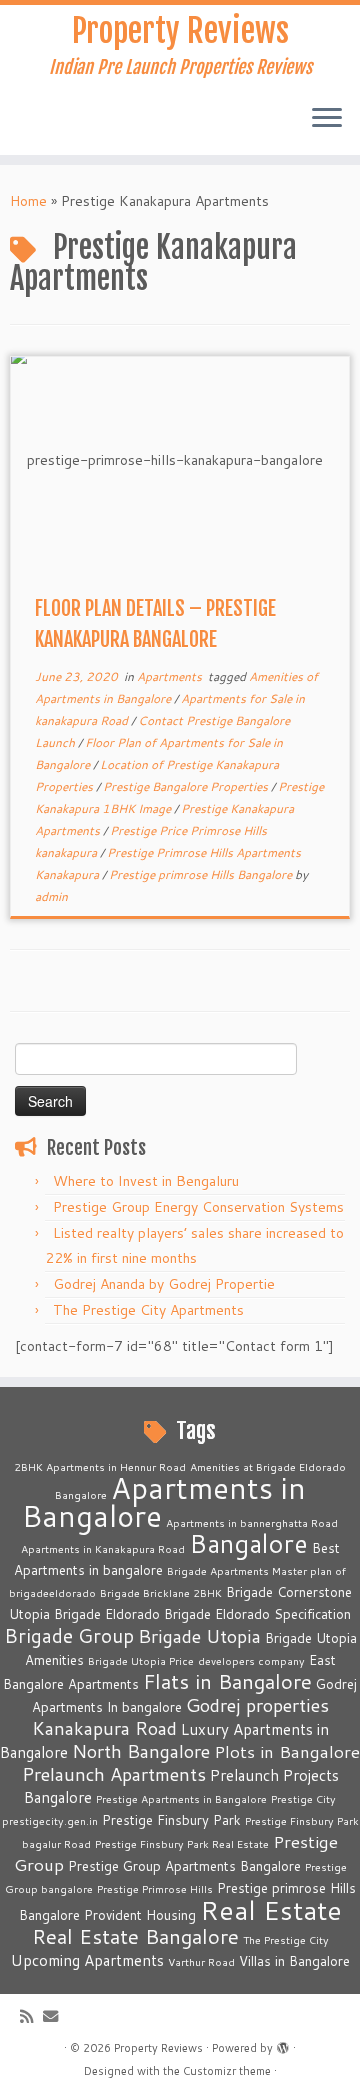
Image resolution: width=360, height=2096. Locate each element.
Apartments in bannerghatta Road (252, 1522)
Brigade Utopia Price (141, 1660)
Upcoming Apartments (87, 1960)
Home (28, 201)
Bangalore (248, 1543)
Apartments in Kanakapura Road (103, 1548)
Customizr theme (227, 2071)
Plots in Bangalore (287, 1751)
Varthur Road (201, 1961)
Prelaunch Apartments (114, 1774)
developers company (251, 1660)
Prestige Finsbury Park (171, 1820)
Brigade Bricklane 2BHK (161, 1592)
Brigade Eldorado (107, 1614)
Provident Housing (140, 1915)
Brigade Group (69, 1635)
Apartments (171, 676)
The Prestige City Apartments (148, 1310)
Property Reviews (180, 31)
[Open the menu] (327, 119)
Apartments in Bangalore (164, 1501)
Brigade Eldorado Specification (257, 1614)
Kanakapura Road (104, 1728)
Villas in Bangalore (294, 1961)
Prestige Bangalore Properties (187, 786)
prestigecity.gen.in (50, 1820)
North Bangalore (141, 1751)
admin (51, 896)
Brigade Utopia (199, 1636)
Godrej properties (257, 1705)
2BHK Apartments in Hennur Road (100, 1466)
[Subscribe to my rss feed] (31, 2016)
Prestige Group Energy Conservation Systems (198, 1207)
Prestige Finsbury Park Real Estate (182, 1843)
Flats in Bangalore (227, 1681)
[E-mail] (55, 2016)
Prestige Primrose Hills (155, 1888)
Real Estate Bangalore (135, 1936)
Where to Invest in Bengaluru (146, 1181)
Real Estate (271, 1909)
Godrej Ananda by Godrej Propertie (164, 1284)
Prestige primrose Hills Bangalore (202, 874)
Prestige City (303, 1798)
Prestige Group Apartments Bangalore (184, 1866)
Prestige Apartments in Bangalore (181, 1798)
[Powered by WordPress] (283, 2044)
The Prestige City (286, 1939)
